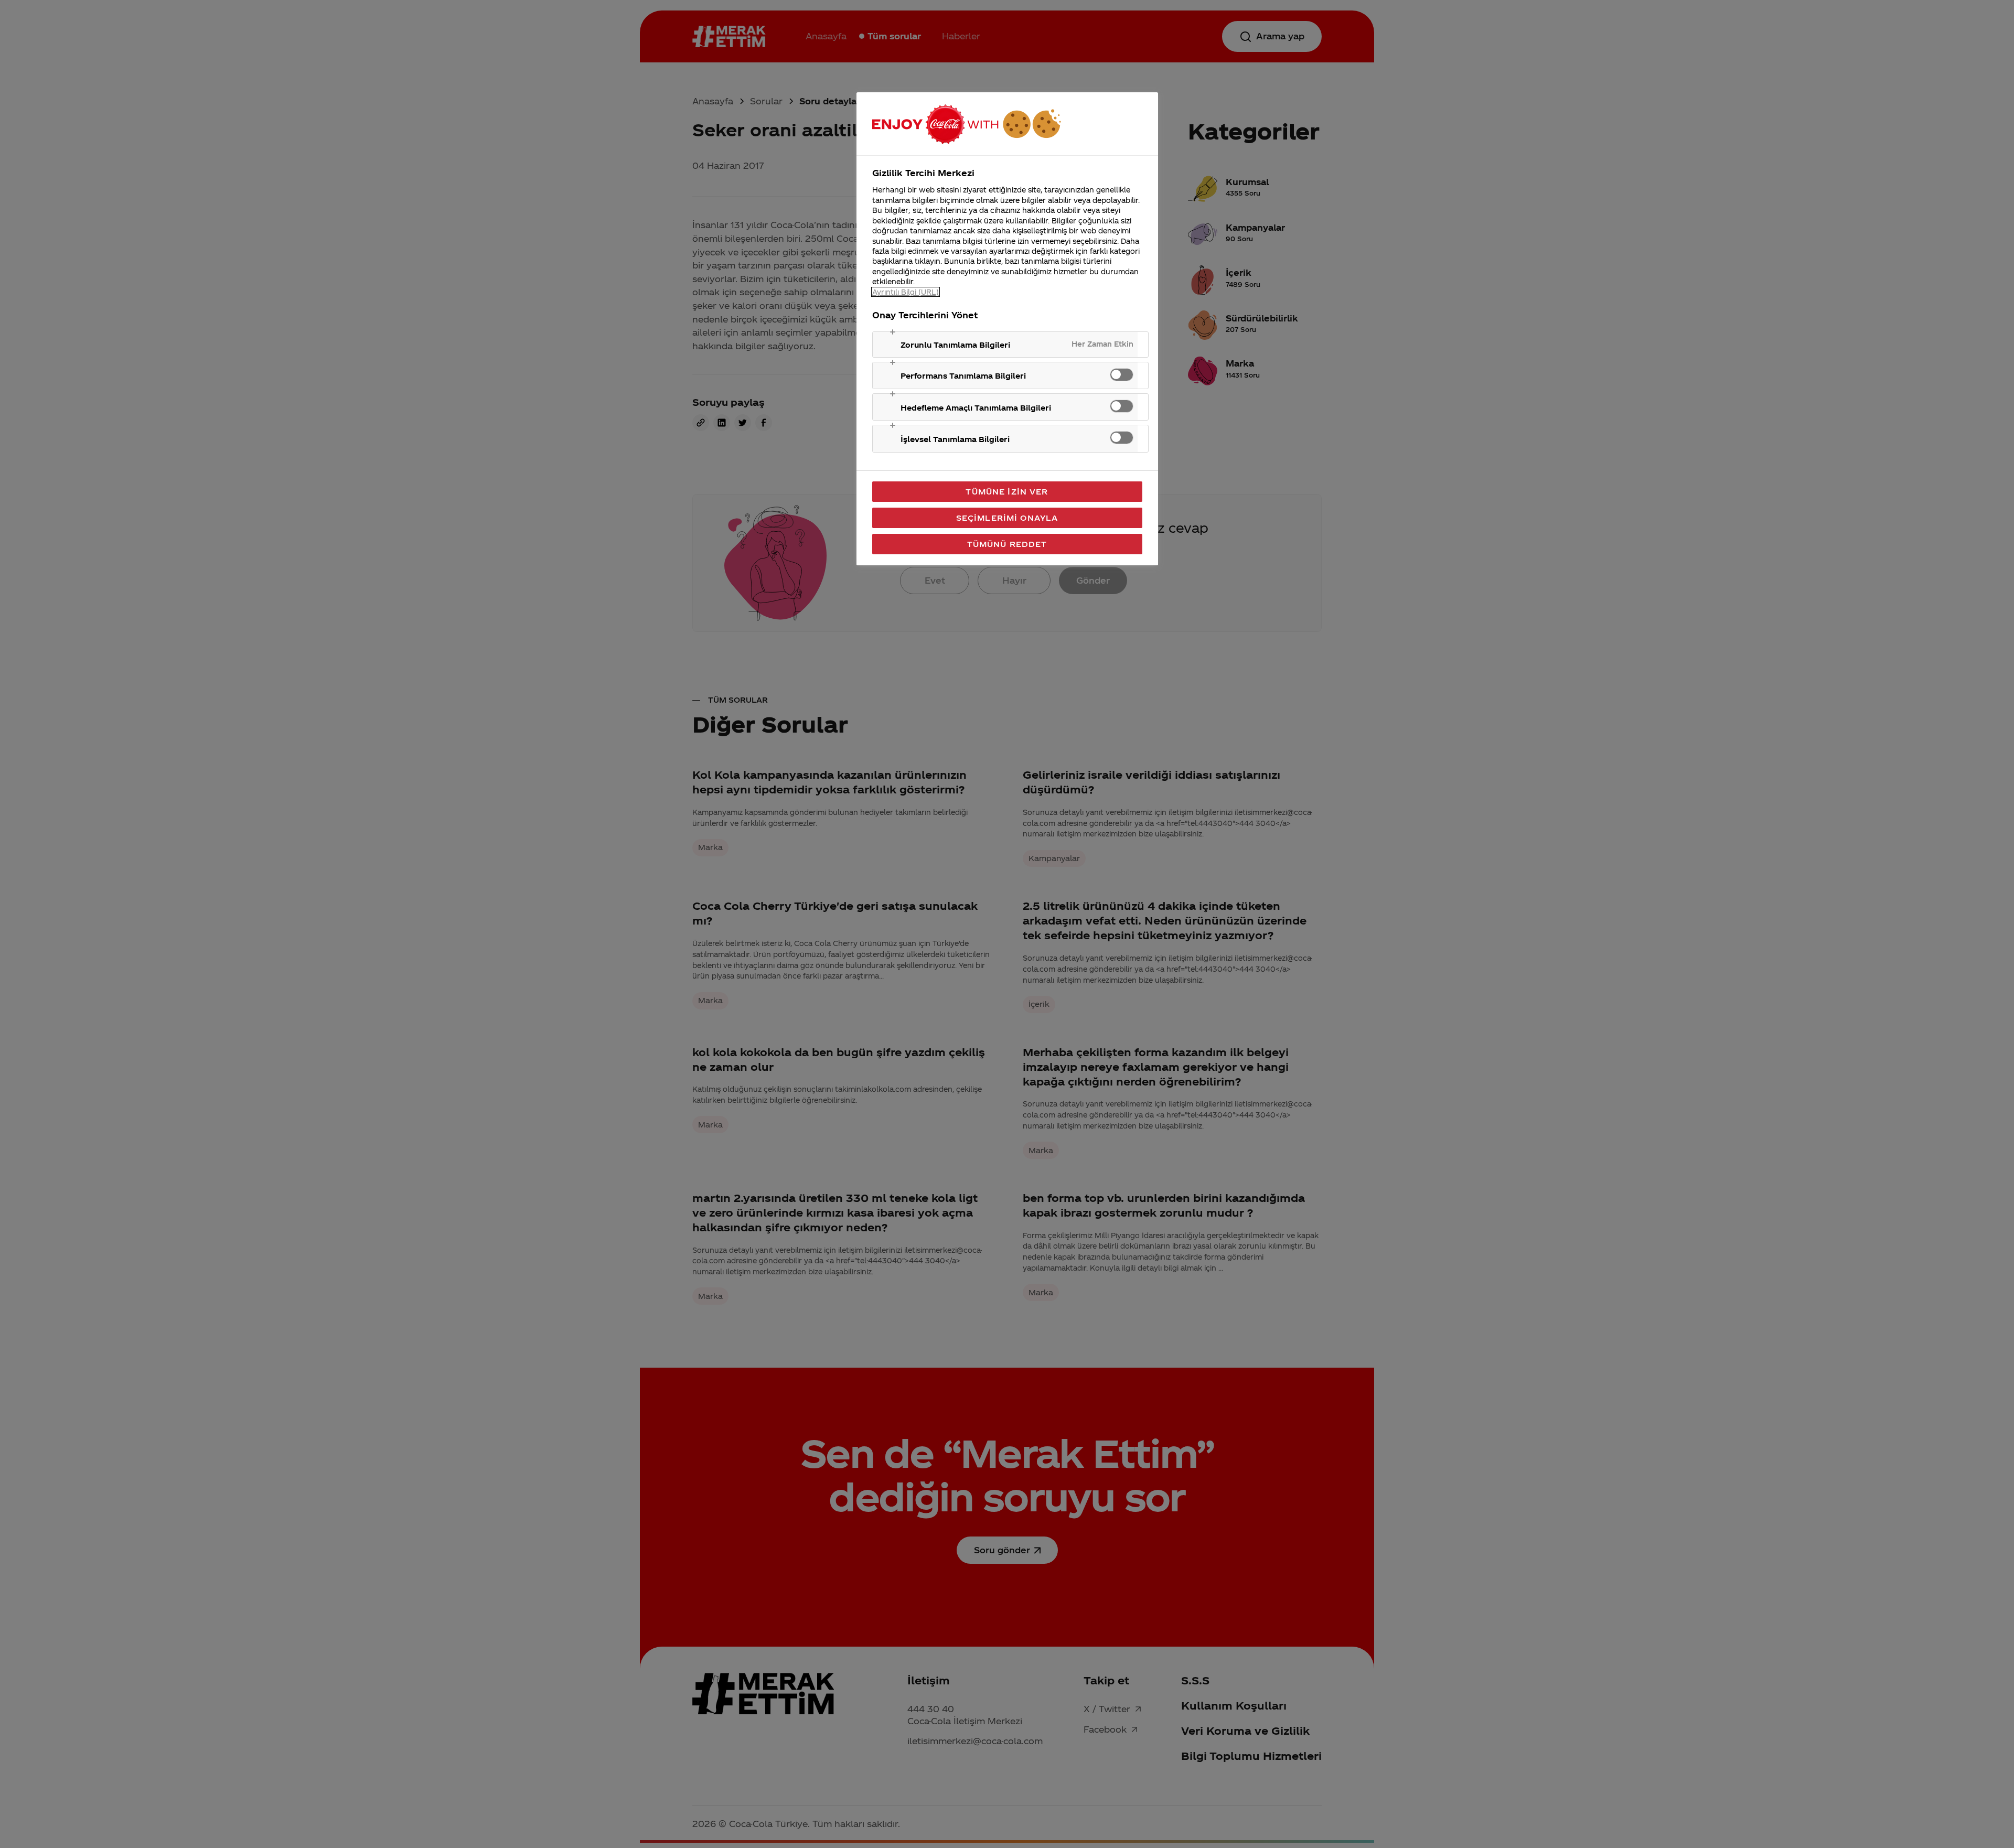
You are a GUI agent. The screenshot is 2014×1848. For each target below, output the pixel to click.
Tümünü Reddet (1007, 544)
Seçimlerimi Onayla (1007, 518)
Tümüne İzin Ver (1007, 491)
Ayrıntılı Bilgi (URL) (906, 292)
